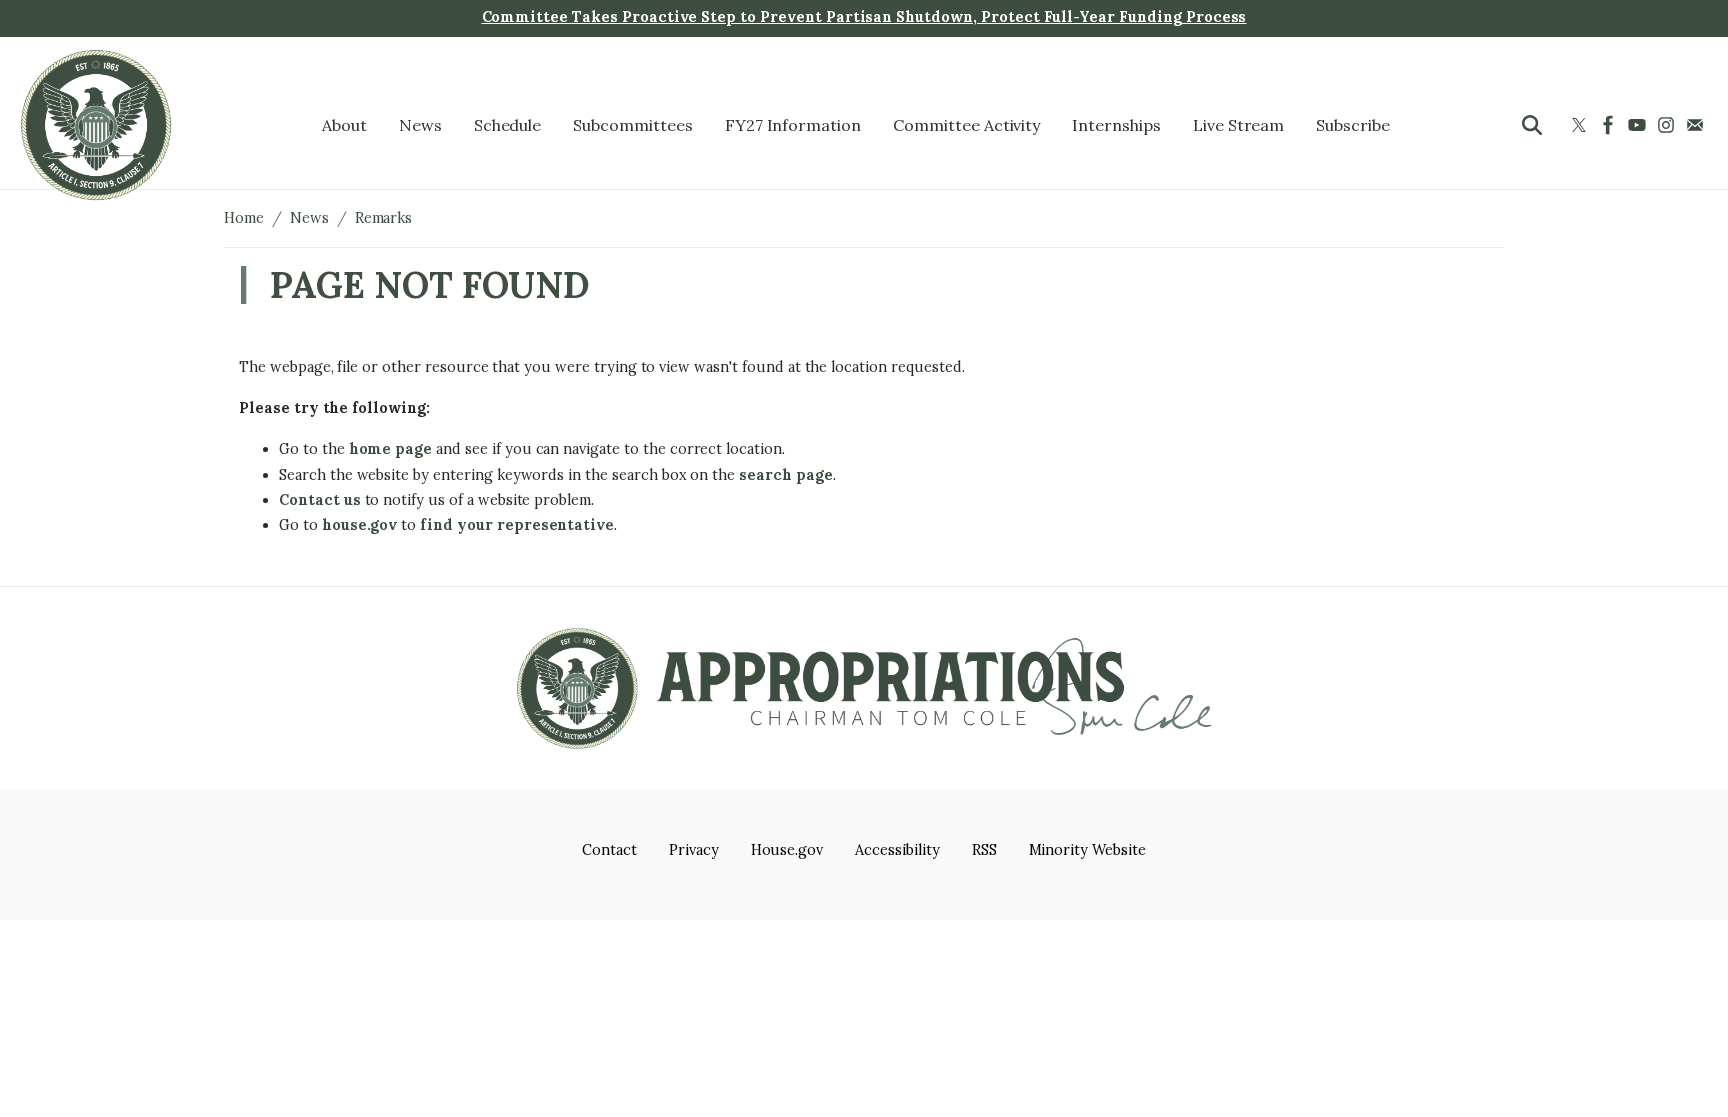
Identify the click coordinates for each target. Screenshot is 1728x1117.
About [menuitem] (344, 125)
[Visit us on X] (1581, 125)
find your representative (517, 525)
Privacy (694, 850)
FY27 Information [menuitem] (793, 125)
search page (786, 475)
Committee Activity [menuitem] (966, 125)
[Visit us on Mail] (1697, 125)
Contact (609, 850)
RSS (984, 850)
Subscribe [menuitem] (1353, 125)
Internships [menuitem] (1116, 125)
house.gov (360, 525)
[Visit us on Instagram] (1668, 125)
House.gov (787, 850)
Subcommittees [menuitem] (632, 125)
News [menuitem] (420, 125)
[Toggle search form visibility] (1532, 125)
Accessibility (897, 850)
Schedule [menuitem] (508, 125)
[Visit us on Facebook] (1610, 125)
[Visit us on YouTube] (1639, 125)
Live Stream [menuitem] (1239, 125)
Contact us (320, 500)
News (309, 218)
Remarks (384, 218)
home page (391, 449)
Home (244, 218)
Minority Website (1087, 850)
